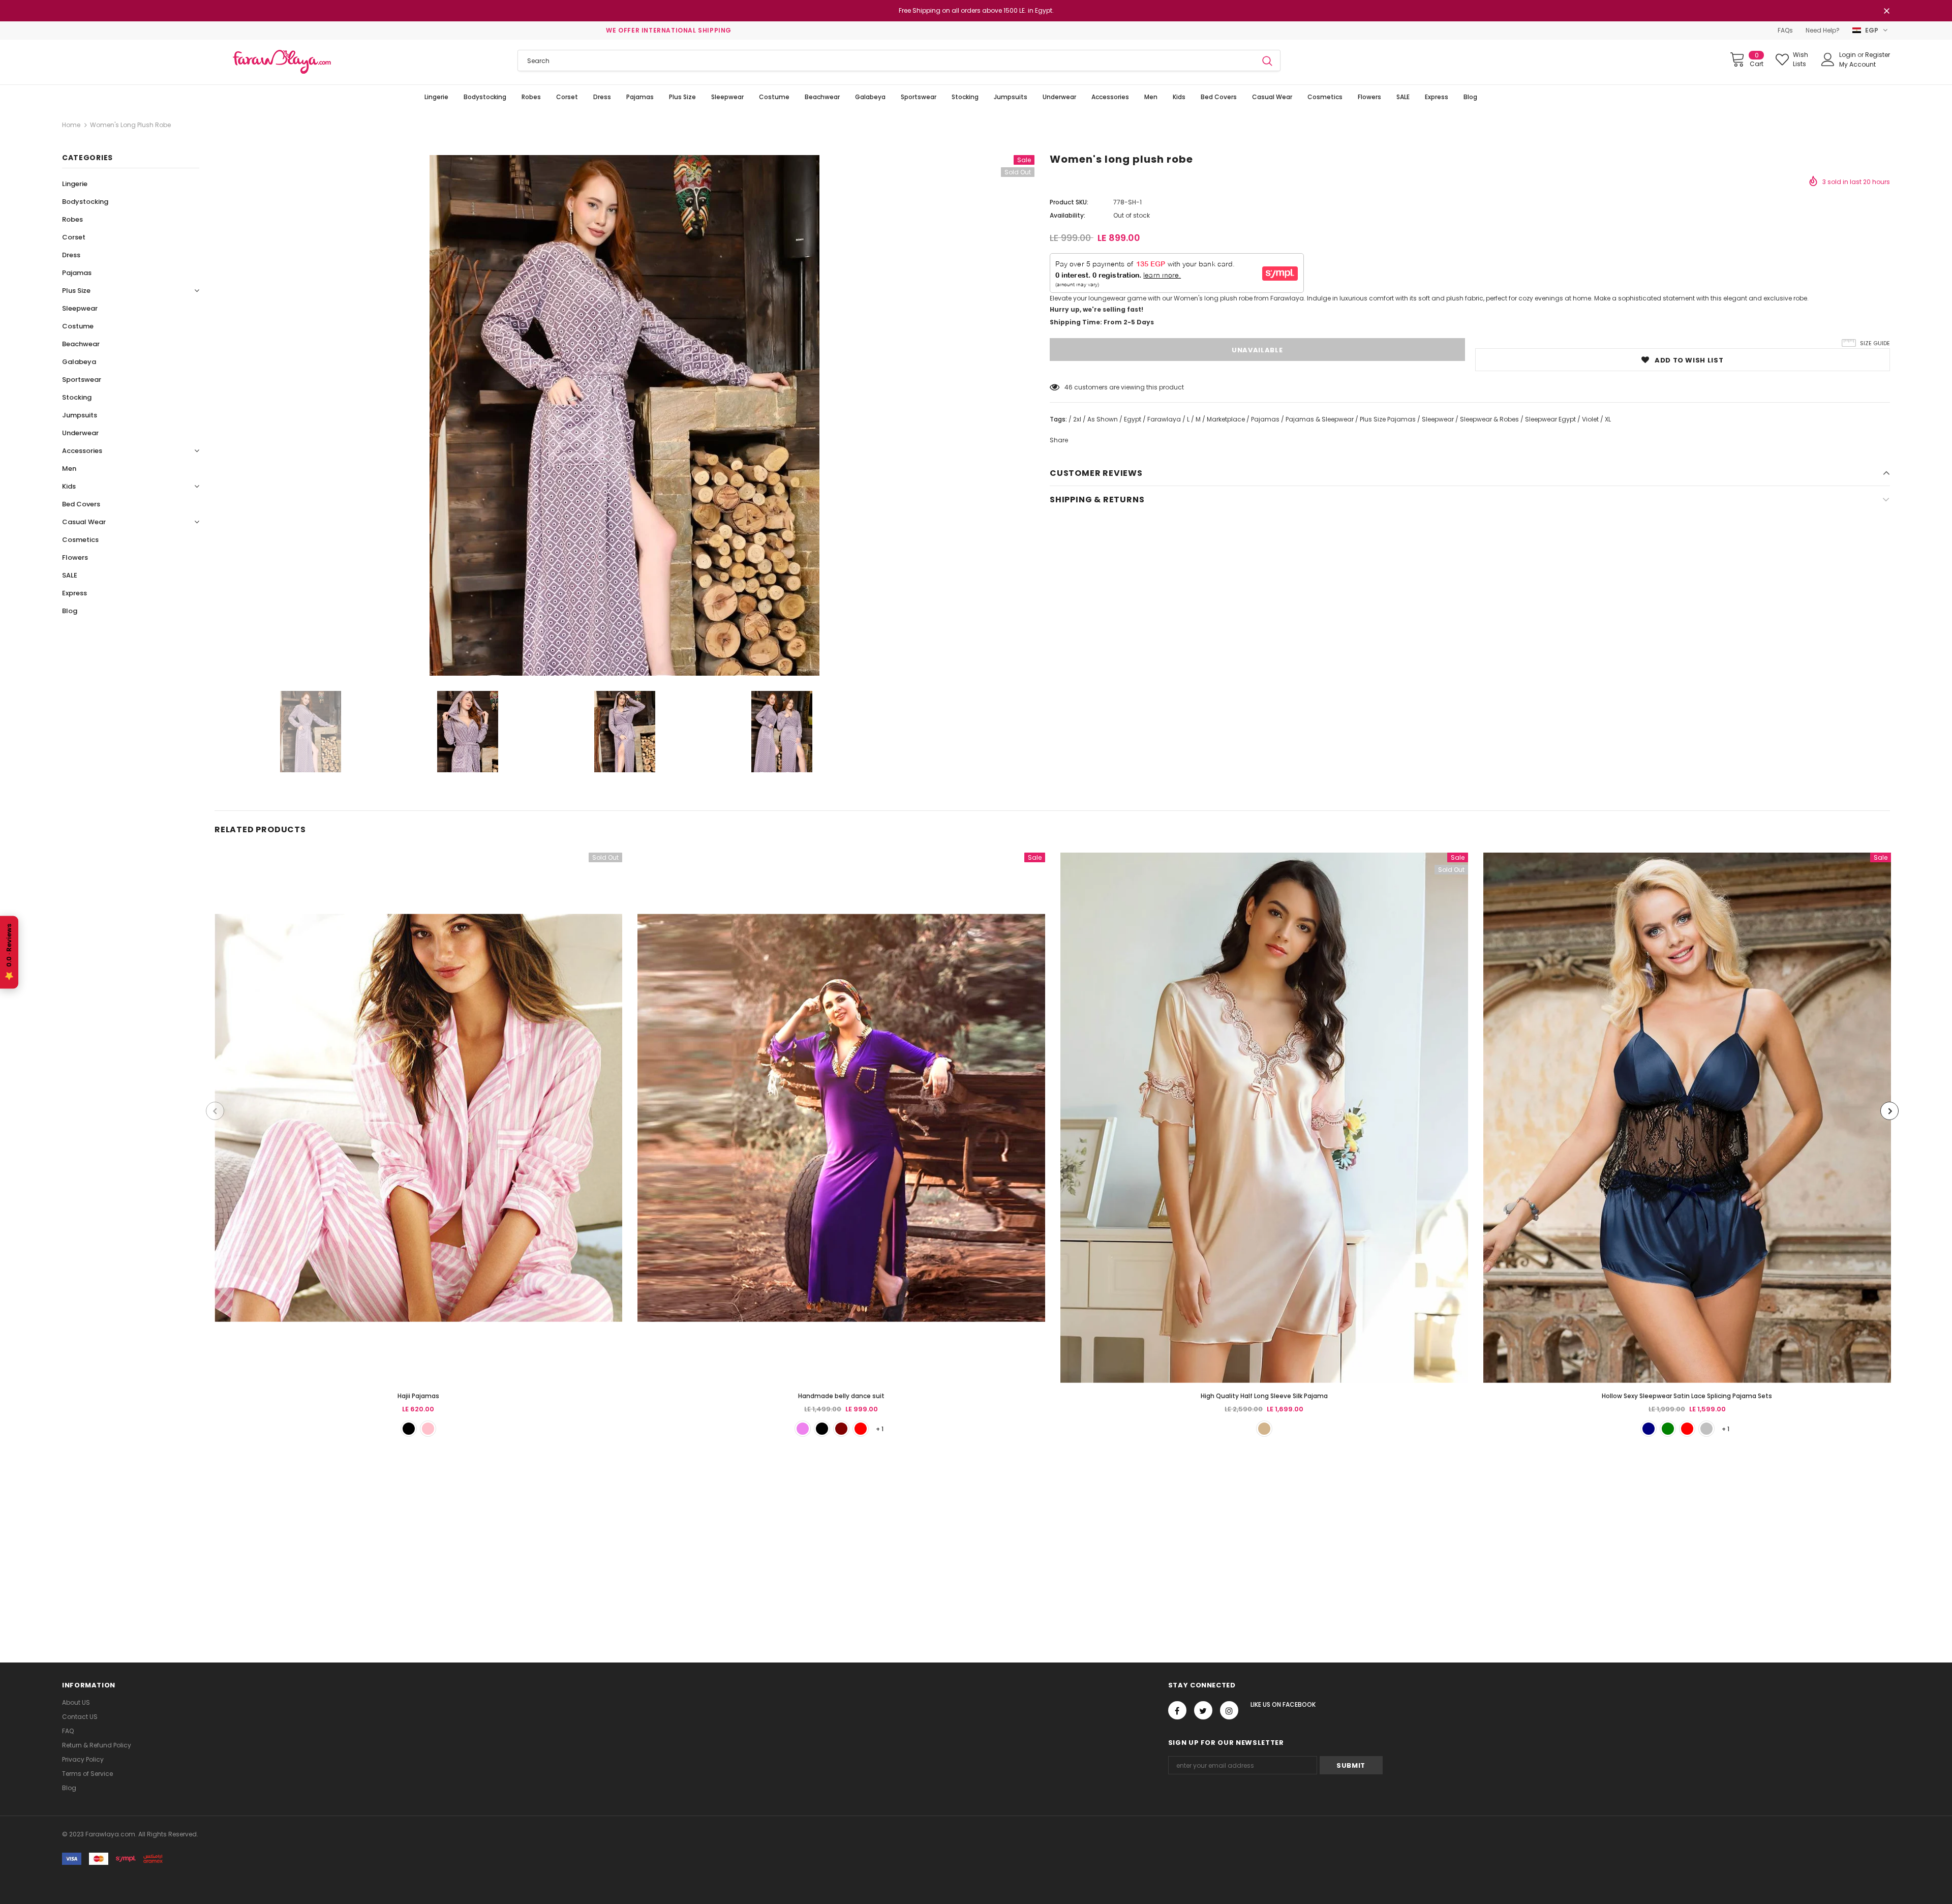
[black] (409, 1429)
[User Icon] (1828, 59)
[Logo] (282, 62)
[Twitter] (1203, 1710)
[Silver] (1706, 1429)
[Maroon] (841, 1429)
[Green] (1668, 1429)
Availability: (1067, 215)
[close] (1886, 12)
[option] (624, 415)
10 (1067, 387)
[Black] (822, 1429)
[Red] (861, 1429)
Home (71, 125)
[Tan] (1264, 1429)
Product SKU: (1069, 202)
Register (1878, 55)
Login (1848, 55)
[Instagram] (1229, 1710)
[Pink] (428, 1429)
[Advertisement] (305, 1538)
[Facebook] (1177, 1710)
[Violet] (803, 1429)
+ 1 (880, 1429)
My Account (1857, 64)
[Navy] (1649, 1429)
